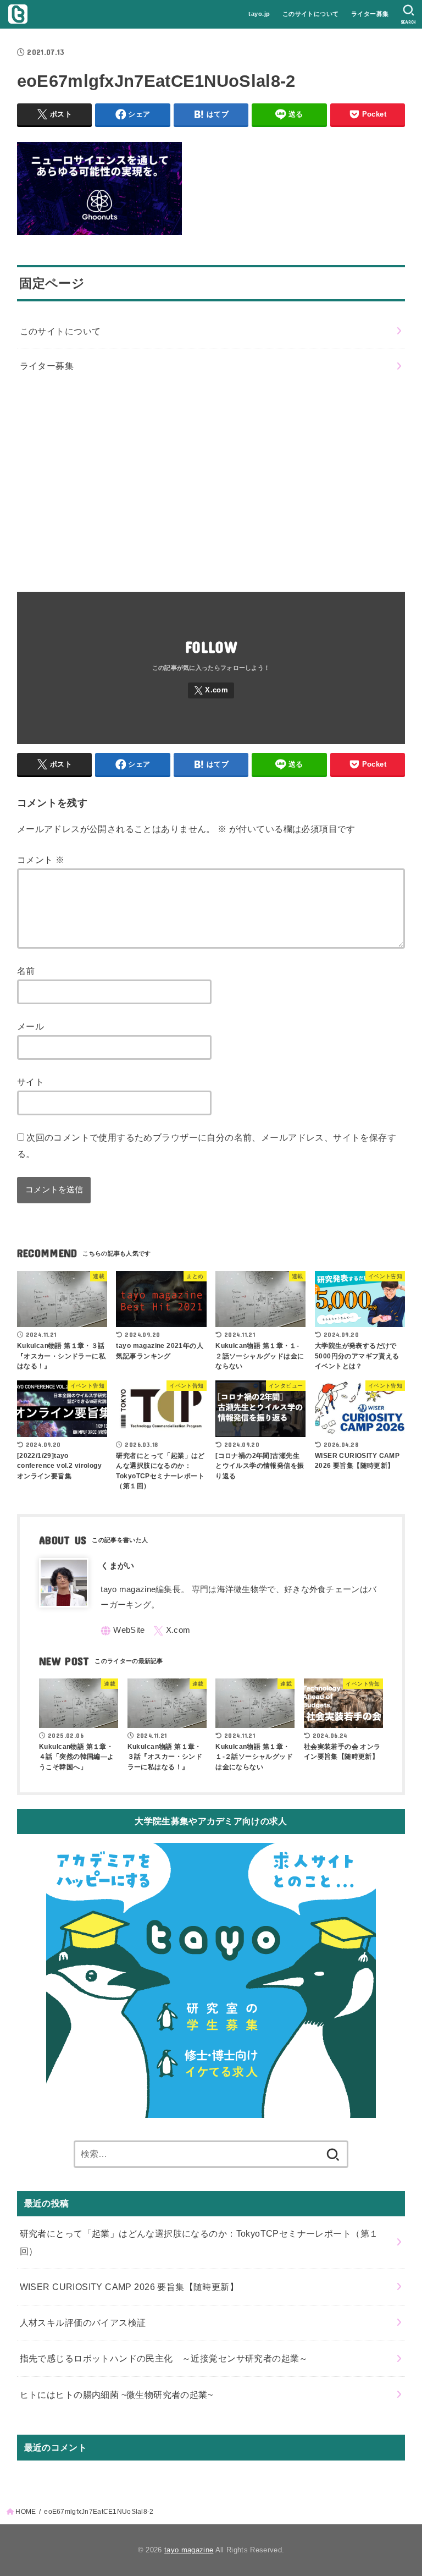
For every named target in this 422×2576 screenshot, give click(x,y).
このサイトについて (311, 14)
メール (30, 1026)
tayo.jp (259, 14)
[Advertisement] (211, 483)
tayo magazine (189, 2550)
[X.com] (211, 690)
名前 (26, 971)
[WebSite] (123, 1631)
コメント (41, 860)
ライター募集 (370, 14)
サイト (30, 1082)
